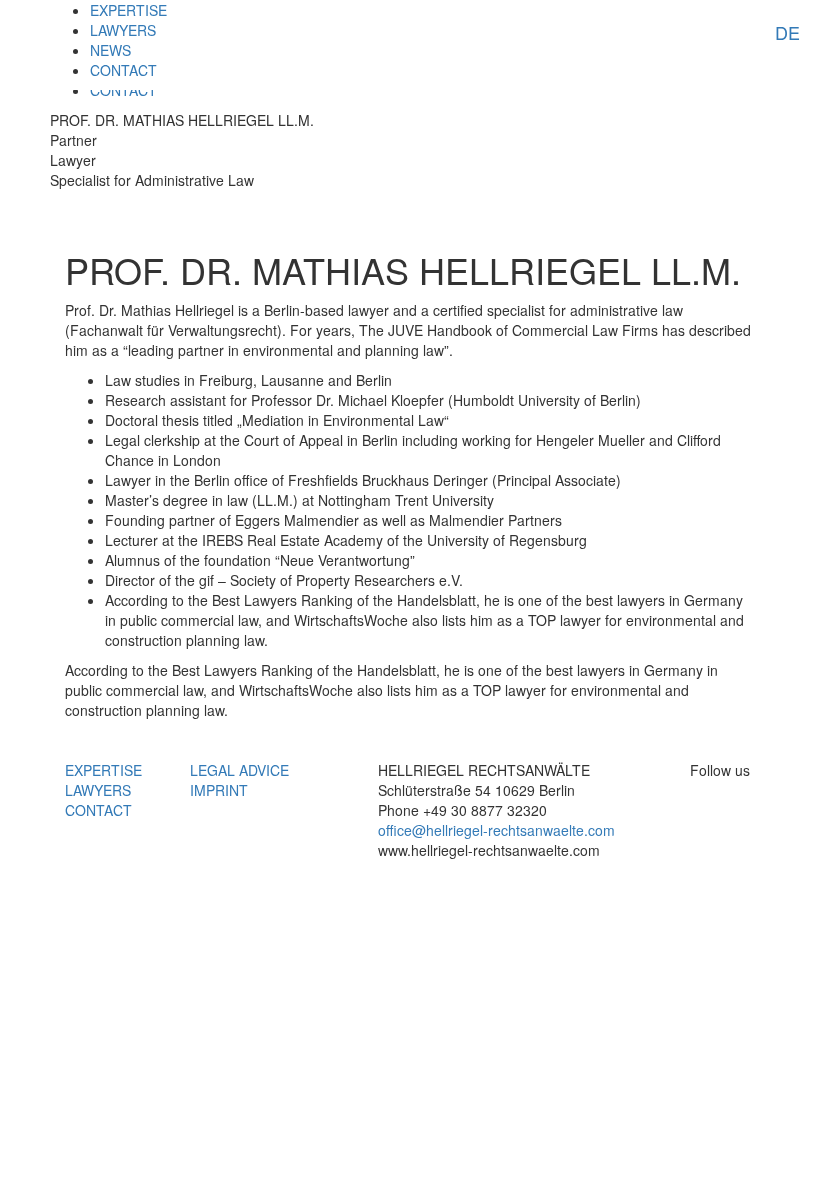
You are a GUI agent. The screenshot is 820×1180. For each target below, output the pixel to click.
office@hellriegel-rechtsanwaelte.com (496, 830)
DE (787, 32)
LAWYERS (123, 30)
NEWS (110, 50)
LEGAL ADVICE (239, 770)
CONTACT (123, 70)
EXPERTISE (128, 10)
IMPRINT (219, 790)
